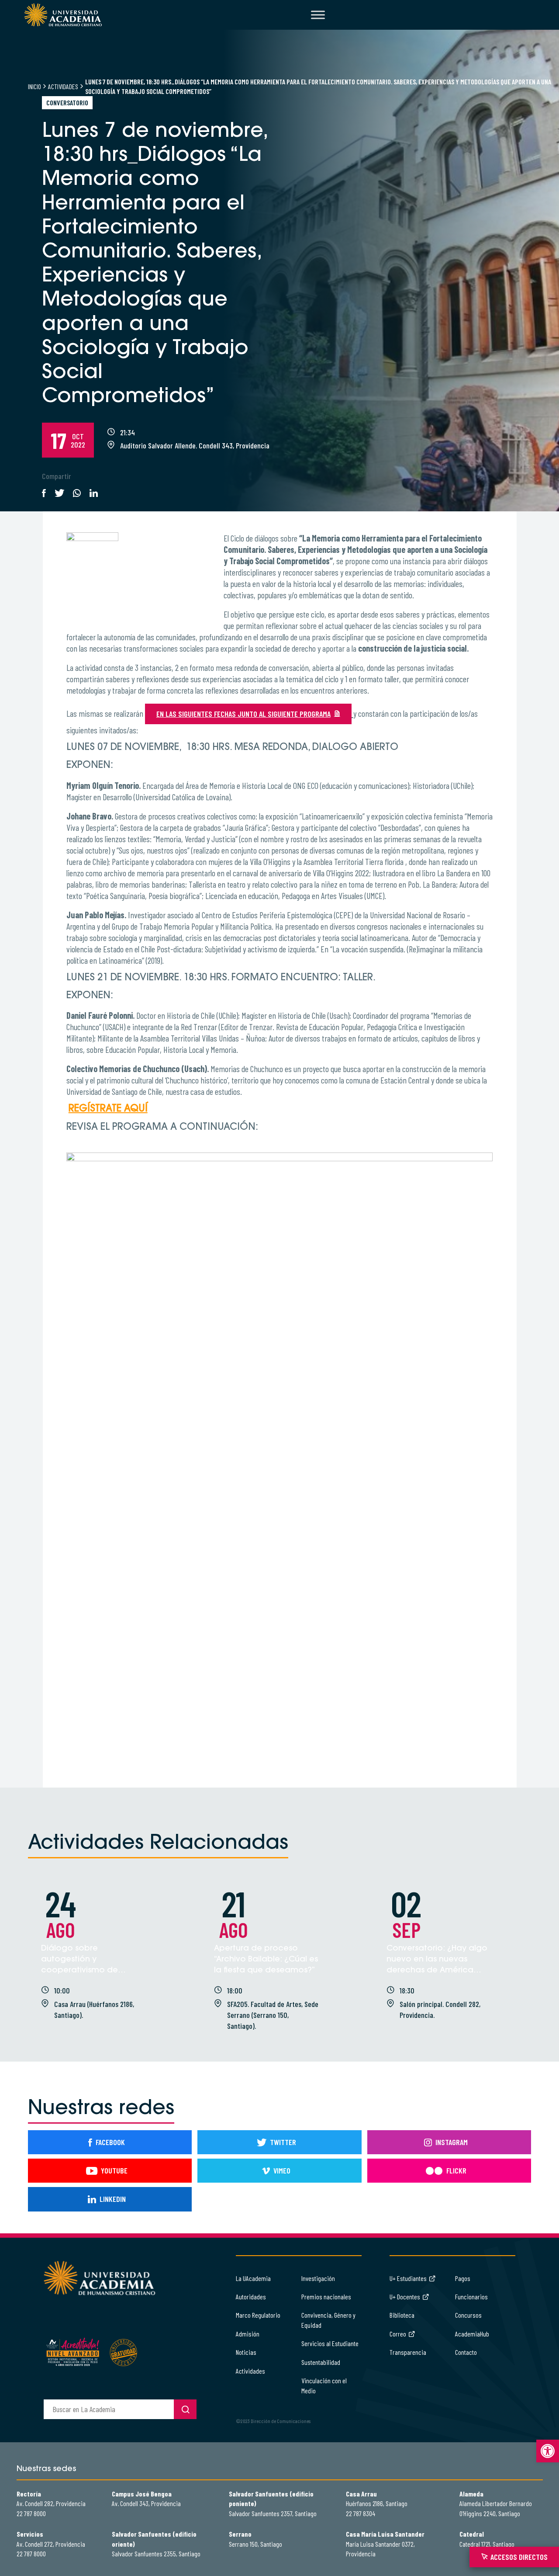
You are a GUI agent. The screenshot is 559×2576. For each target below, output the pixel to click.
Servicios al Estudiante (330, 2343)
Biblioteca (402, 2315)
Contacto (466, 2352)
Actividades (63, 86)
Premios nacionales (326, 2297)
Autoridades (251, 2297)
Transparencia (408, 2352)
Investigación (318, 2278)
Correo (398, 2334)
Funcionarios (471, 2297)
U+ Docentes (405, 2297)
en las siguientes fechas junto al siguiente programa (243, 714)
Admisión (248, 2334)
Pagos (463, 2278)
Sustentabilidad (321, 2362)
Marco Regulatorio (258, 2315)
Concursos (468, 2315)
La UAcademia (253, 2278)
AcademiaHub (472, 2334)
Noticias (246, 2352)
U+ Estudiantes (408, 2278)
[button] (548, 2451)
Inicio (35, 86)
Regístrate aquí (108, 1109)
